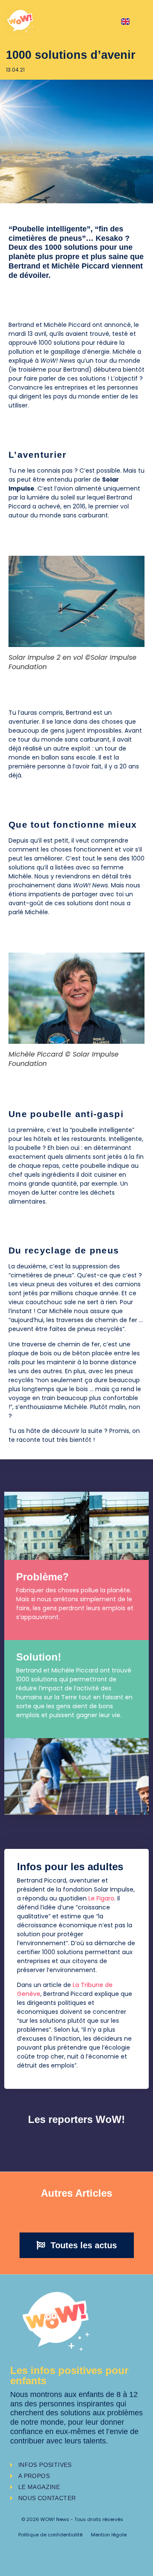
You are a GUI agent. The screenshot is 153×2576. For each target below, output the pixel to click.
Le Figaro (101, 1898)
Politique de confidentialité (50, 2535)
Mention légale (109, 2535)
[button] (77, 2245)
